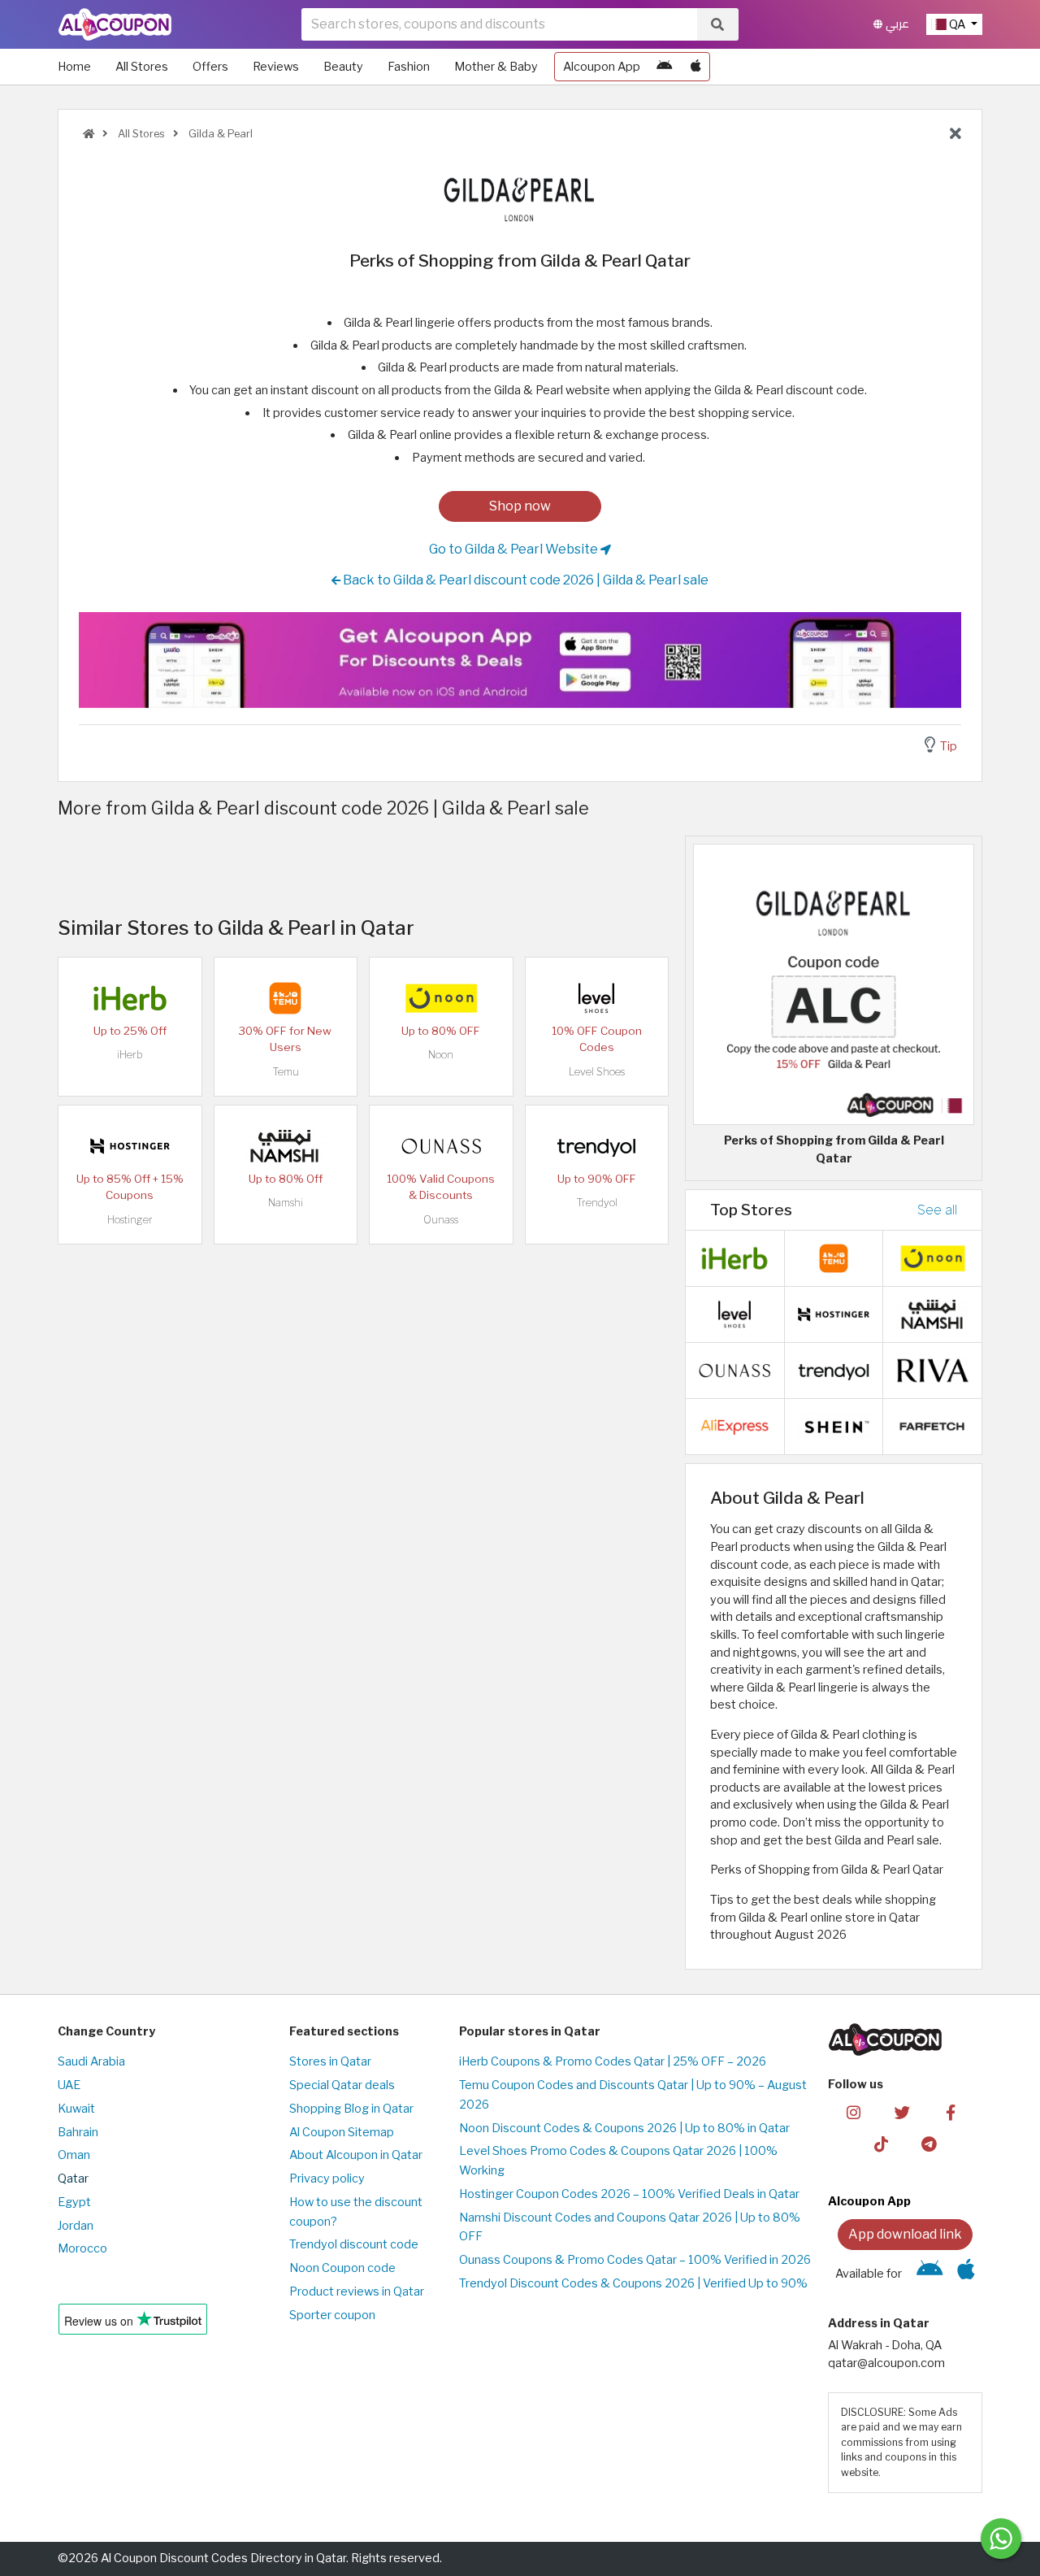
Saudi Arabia (91, 2061)
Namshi (286, 1203)
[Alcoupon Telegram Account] (930, 2144)
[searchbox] (499, 24)
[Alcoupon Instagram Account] (854, 2112)
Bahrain (78, 2132)
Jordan (76, 2226)
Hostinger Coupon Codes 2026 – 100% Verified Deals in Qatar (629, 2194)
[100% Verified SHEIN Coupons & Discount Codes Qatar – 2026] (834, 1426)
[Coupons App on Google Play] (664, 67)
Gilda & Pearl (219, 134)
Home (74, 67)
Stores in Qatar (330, 2061)
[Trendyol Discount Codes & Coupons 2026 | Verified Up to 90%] (596, 1145)
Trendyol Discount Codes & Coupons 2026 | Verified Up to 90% (633, 2283)
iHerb (130, 1055)
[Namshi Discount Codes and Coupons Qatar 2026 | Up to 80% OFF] (285, 1145)
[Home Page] (115, 24)
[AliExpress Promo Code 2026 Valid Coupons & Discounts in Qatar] (734, 1426)
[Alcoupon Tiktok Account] (881, 2144)
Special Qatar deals (342, 2085)
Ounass (441, 1220)
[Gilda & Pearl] (520, 198)
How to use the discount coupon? (356, 2212)
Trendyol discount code (354, 2244)
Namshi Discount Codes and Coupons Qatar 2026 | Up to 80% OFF (630, 2227)
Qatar (73, 2179)
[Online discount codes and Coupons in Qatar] (89, 134)
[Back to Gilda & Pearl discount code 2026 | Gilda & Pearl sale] (955, 134)
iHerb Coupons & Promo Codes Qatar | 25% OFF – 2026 (613, 2061)
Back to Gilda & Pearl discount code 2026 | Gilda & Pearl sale (524, 580)
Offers (210, 67)
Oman (74, 2155)
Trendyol (597, 1203)
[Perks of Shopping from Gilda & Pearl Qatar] (834, 984)
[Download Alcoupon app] (520, 660)
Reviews (276, 67)
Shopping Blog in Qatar (351, 2109)
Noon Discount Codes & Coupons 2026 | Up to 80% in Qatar (624, 2128)
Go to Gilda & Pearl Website (515, 549)
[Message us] (1001, 2539)
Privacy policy (327, 2179)
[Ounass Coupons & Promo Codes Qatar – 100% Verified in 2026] (441, 1145)
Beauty (343, 67)
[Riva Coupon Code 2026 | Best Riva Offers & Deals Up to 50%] (933, 1370)
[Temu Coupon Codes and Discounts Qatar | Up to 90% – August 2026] (285, 997)
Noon (441, 1055)
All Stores (142, 67)
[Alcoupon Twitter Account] (902, 2112)
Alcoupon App (602, 67)
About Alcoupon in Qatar (356, 2155)
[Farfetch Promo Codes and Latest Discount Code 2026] (933, 1426)
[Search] (717, 24)
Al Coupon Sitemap (342, 2132)
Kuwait (76, 2109)
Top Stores (751, 1210)
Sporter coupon (332, 2315)
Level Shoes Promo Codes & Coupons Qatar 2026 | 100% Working (618, 2161)
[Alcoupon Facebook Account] (950, 2112)
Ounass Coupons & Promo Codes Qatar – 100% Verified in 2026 (635, 2260)
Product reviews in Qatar (357, 2291)
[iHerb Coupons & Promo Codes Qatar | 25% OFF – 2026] (130, 997)
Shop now (520, 506)
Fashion (409, 67)
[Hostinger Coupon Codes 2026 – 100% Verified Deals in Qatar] (130, 1145)
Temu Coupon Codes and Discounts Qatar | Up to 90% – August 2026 (633, 2095)
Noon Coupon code (342, 2268)
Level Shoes (597, 1072)
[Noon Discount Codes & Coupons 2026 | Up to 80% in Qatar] (441, 997)
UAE (69, 2085)
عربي (896, 24)
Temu (286, 1072)
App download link (905, 2234)
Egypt (74, 2202)
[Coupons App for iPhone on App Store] (696, 67)
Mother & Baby (496, 67)
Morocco (82, 2248)
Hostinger (130, 1220)
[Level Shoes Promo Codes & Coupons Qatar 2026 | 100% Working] (596, 997)
